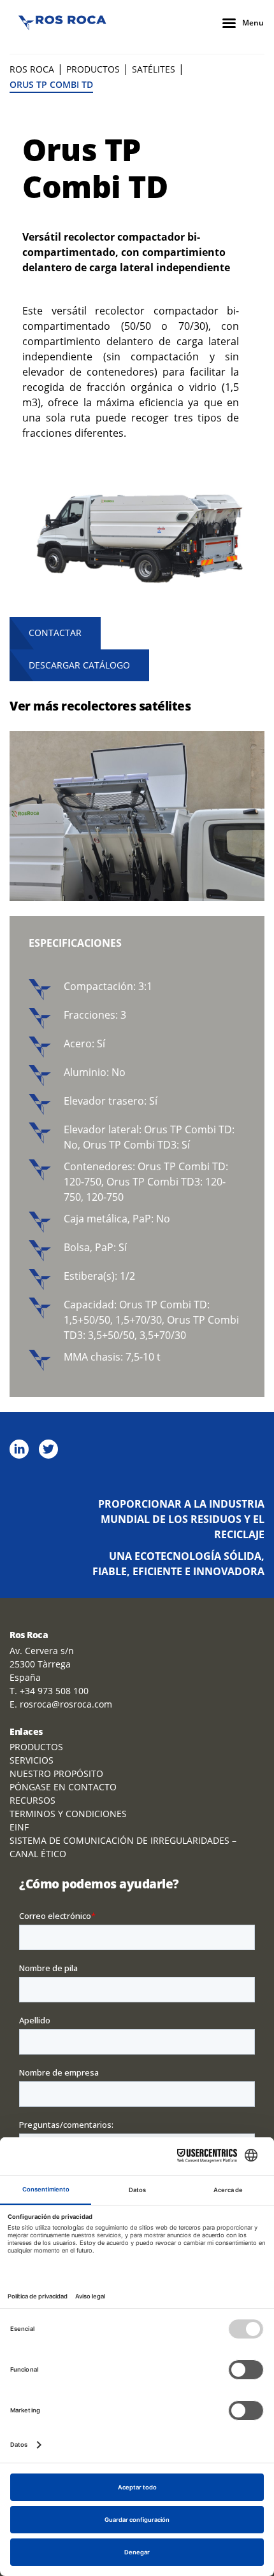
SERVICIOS (32, 1760)
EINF (19, 1827)
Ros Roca (32, 69)
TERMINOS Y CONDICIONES (68, 1814)
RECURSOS (32, 1800)
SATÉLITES (154, 69)
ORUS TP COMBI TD (51, 84)
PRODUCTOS (93, 69)
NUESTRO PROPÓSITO (56, 1773)
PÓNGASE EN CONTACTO (63, 1787)
